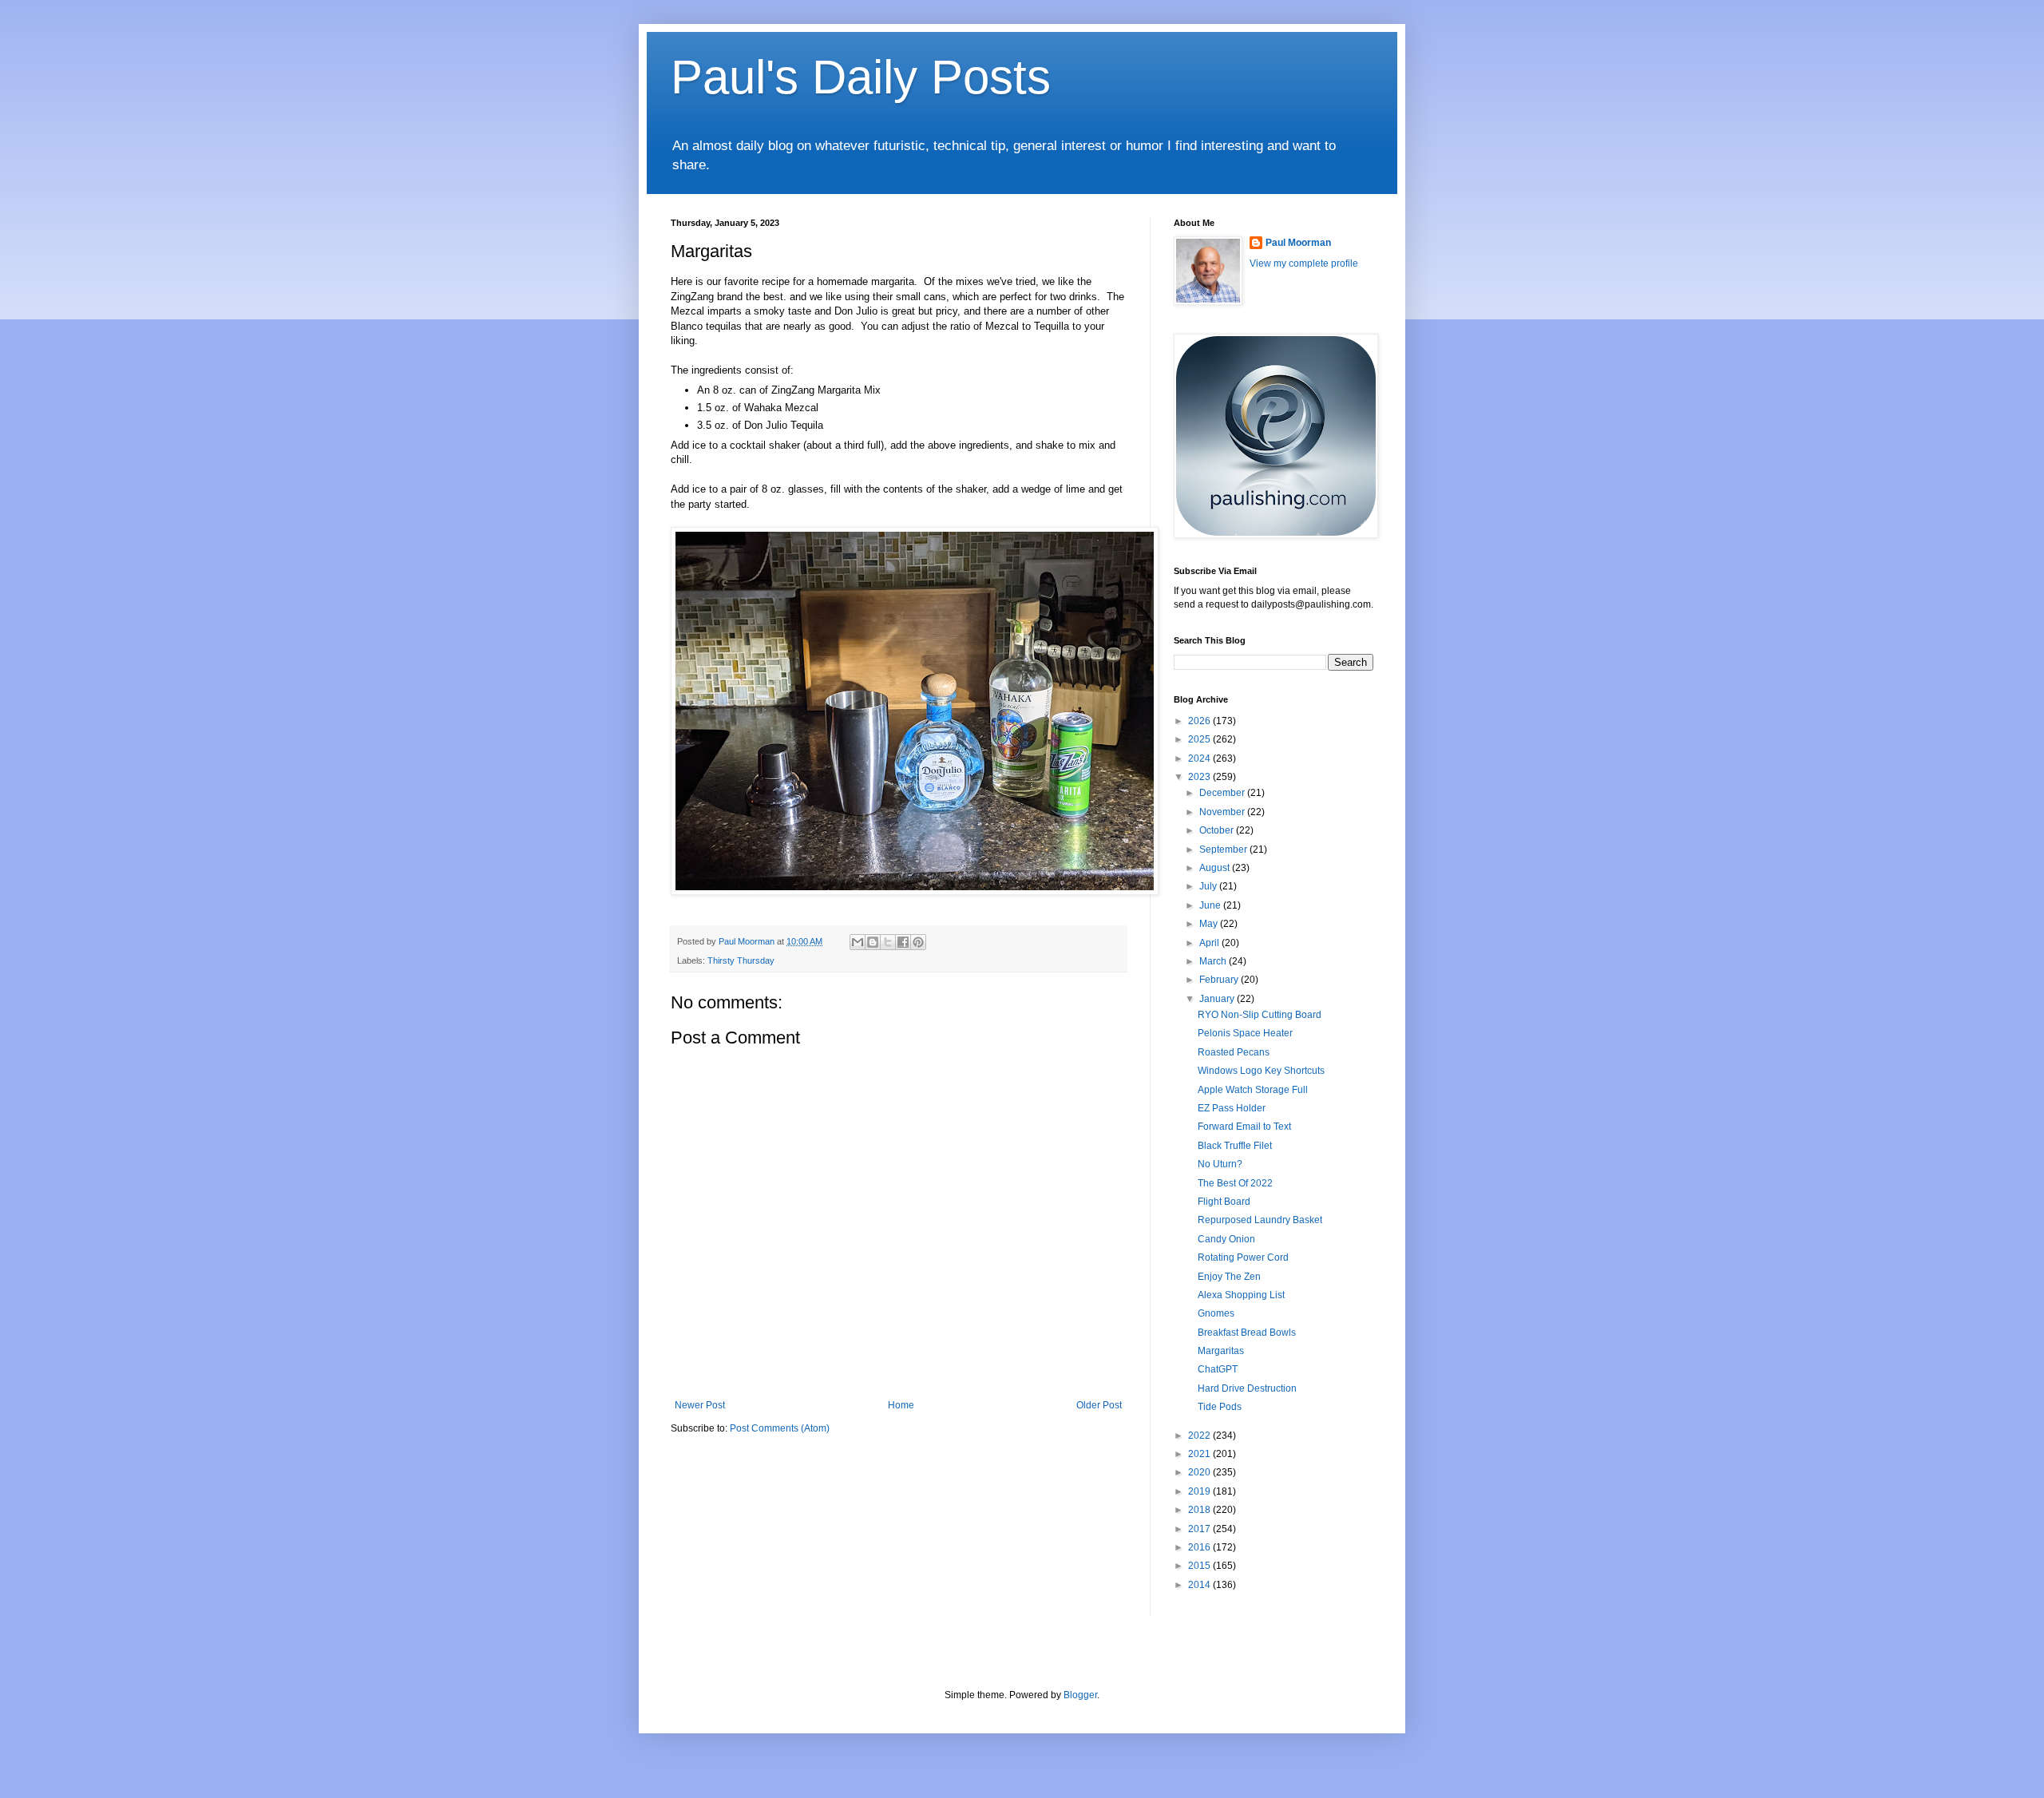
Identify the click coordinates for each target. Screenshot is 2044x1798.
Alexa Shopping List (1241, 1295)
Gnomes (1216, 1313)
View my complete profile (1304, 263)
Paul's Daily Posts (861, 77)
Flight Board (1224, 1202)
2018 (1200, 1510)
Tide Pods (1220, 1407)
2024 (1200, 758)
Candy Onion (1226, 1239)
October (1218, 830)
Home (901, 1405)
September (1224, 849)
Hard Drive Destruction (1247, 1388)
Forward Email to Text (1244, 1127)
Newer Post (700, 1405)
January (1218, 999)
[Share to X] (888, 942)
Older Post (1099, 1405)
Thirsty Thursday (741, 960)
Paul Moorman (1298, 243)
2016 (1200, 1547)
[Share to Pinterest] (918, 942)
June (1211, 905)
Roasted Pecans (1234, 1052)
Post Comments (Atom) (780, 1428)
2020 (1200, 1472)
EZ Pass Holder (1232, 1108)
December (1223, 793)
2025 (1200, 739)
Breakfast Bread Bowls (1247, 1333)
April (1210, 943)
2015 (1200, 1566)
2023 (1200, 777)
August (1216, 868)
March (1214, 961)
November (1223, 812)
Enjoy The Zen (1229, 1277)
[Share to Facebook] (903, 942)
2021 (1200, 1454)
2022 (1200, 1436)
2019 (1200, 1491)
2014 (1200, 1585)
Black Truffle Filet (1235, 1146)
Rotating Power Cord (1243, 1257)
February (1220, 980)
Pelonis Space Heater (1245, 1033)
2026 (1200, 721)
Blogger (1080, 1695)
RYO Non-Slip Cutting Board (1260, 1015)
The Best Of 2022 (1235, 1183)
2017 (1200, 1529)
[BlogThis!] (873, 942)
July (1209, 886)
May (1210, 924)
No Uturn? (1220, 1164)
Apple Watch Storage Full (1253, 1090)
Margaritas (1221, 1351)
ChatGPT (1218, 1369)
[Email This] (858, 942)
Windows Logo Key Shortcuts (1261, 1071)
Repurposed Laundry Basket (1260, 1220)
